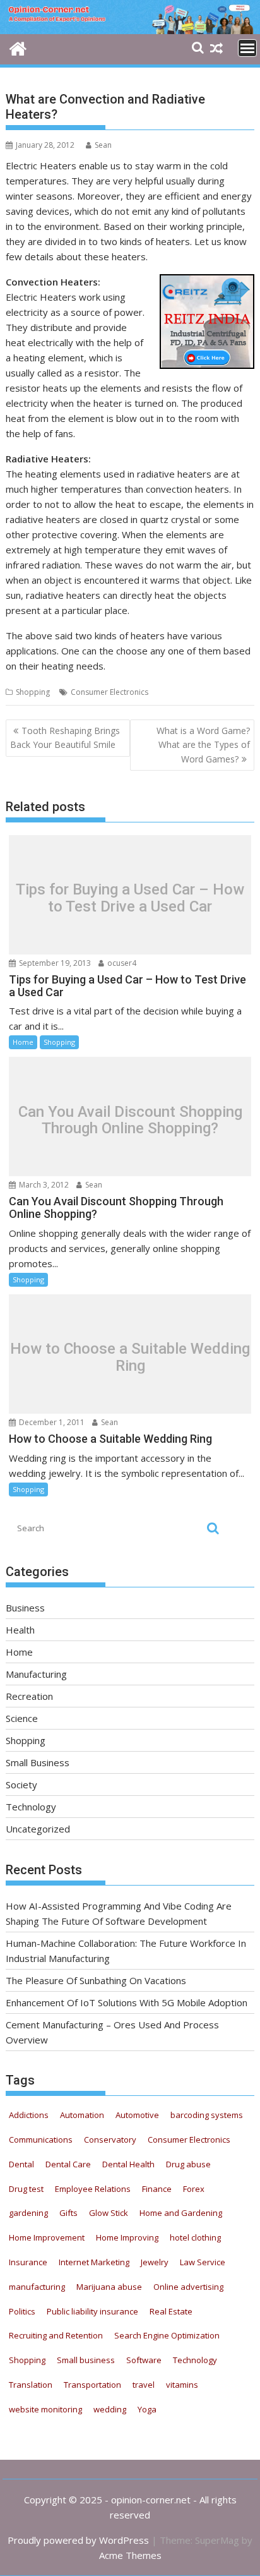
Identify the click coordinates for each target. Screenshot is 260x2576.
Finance (157, 2189)
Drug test (26, 2189)
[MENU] (247, 48)
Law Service (203, 2262)
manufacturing (37, 2287)
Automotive (137, 2115)
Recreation (29, 1696)
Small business (86, 2360)
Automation (82, 2115)
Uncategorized (38, 1829)
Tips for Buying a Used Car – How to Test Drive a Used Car (130, 898)
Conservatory (110, 2140)
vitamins (182, 2385)
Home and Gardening (181, 2213)
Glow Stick (109, 2213)
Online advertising (188, 2287)
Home (23, 1042)
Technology (31, 1807)
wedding (110, 2409)
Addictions (29, 2115)
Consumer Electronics (109, 692)
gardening (28, 2213)
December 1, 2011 (51, 1422)
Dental (21, 2164)
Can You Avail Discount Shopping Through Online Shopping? (130, 1120)
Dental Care (68, 2164)
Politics (22, 2311)
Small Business (38, 1762)
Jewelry (155, 2262)
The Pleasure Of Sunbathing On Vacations (96, 1980)
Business (25, 1608)
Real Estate (171, 2311)
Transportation (92, 2385)
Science (22, 1718)
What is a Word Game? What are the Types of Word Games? (203, 745)
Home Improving (127, 2237)
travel (144, 2385)
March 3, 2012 (43, 1185)
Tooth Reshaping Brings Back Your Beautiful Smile (65, 737)
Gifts (68, 2213)
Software (144, 2360)
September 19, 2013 (54, 963)
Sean (103, 145)
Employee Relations (93, 2189)
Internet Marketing (94, 2262)
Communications (41, 2140)
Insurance (28, 2262)
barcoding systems (207, 2115)
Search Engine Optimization (167, 2335)
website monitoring (45, 2409)
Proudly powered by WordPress (78, 2540)
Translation (31, 2385)
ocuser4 (121, 963)
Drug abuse (188, 2164)
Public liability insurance (92, 2311)
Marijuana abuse (109, 2287)
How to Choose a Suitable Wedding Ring (130, 1357)
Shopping (33, 692)
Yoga (147, 2409)
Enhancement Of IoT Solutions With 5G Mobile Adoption (127, 2002)
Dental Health (128, 2164)
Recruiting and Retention (56, 2335)
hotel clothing (195, 2237)
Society (21, 1785)
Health (20, 1630)
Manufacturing (36, 1674)
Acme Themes (130, 2555)
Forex (194, 2189)
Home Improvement (47, 2237)
